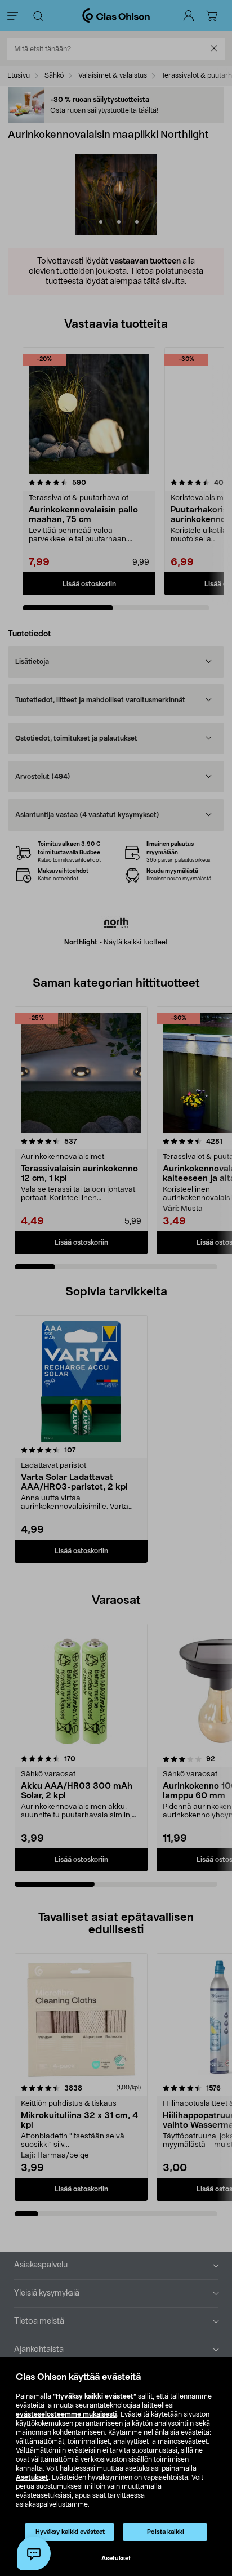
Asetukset (32, 2477)
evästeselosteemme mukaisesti (66, 2414)
